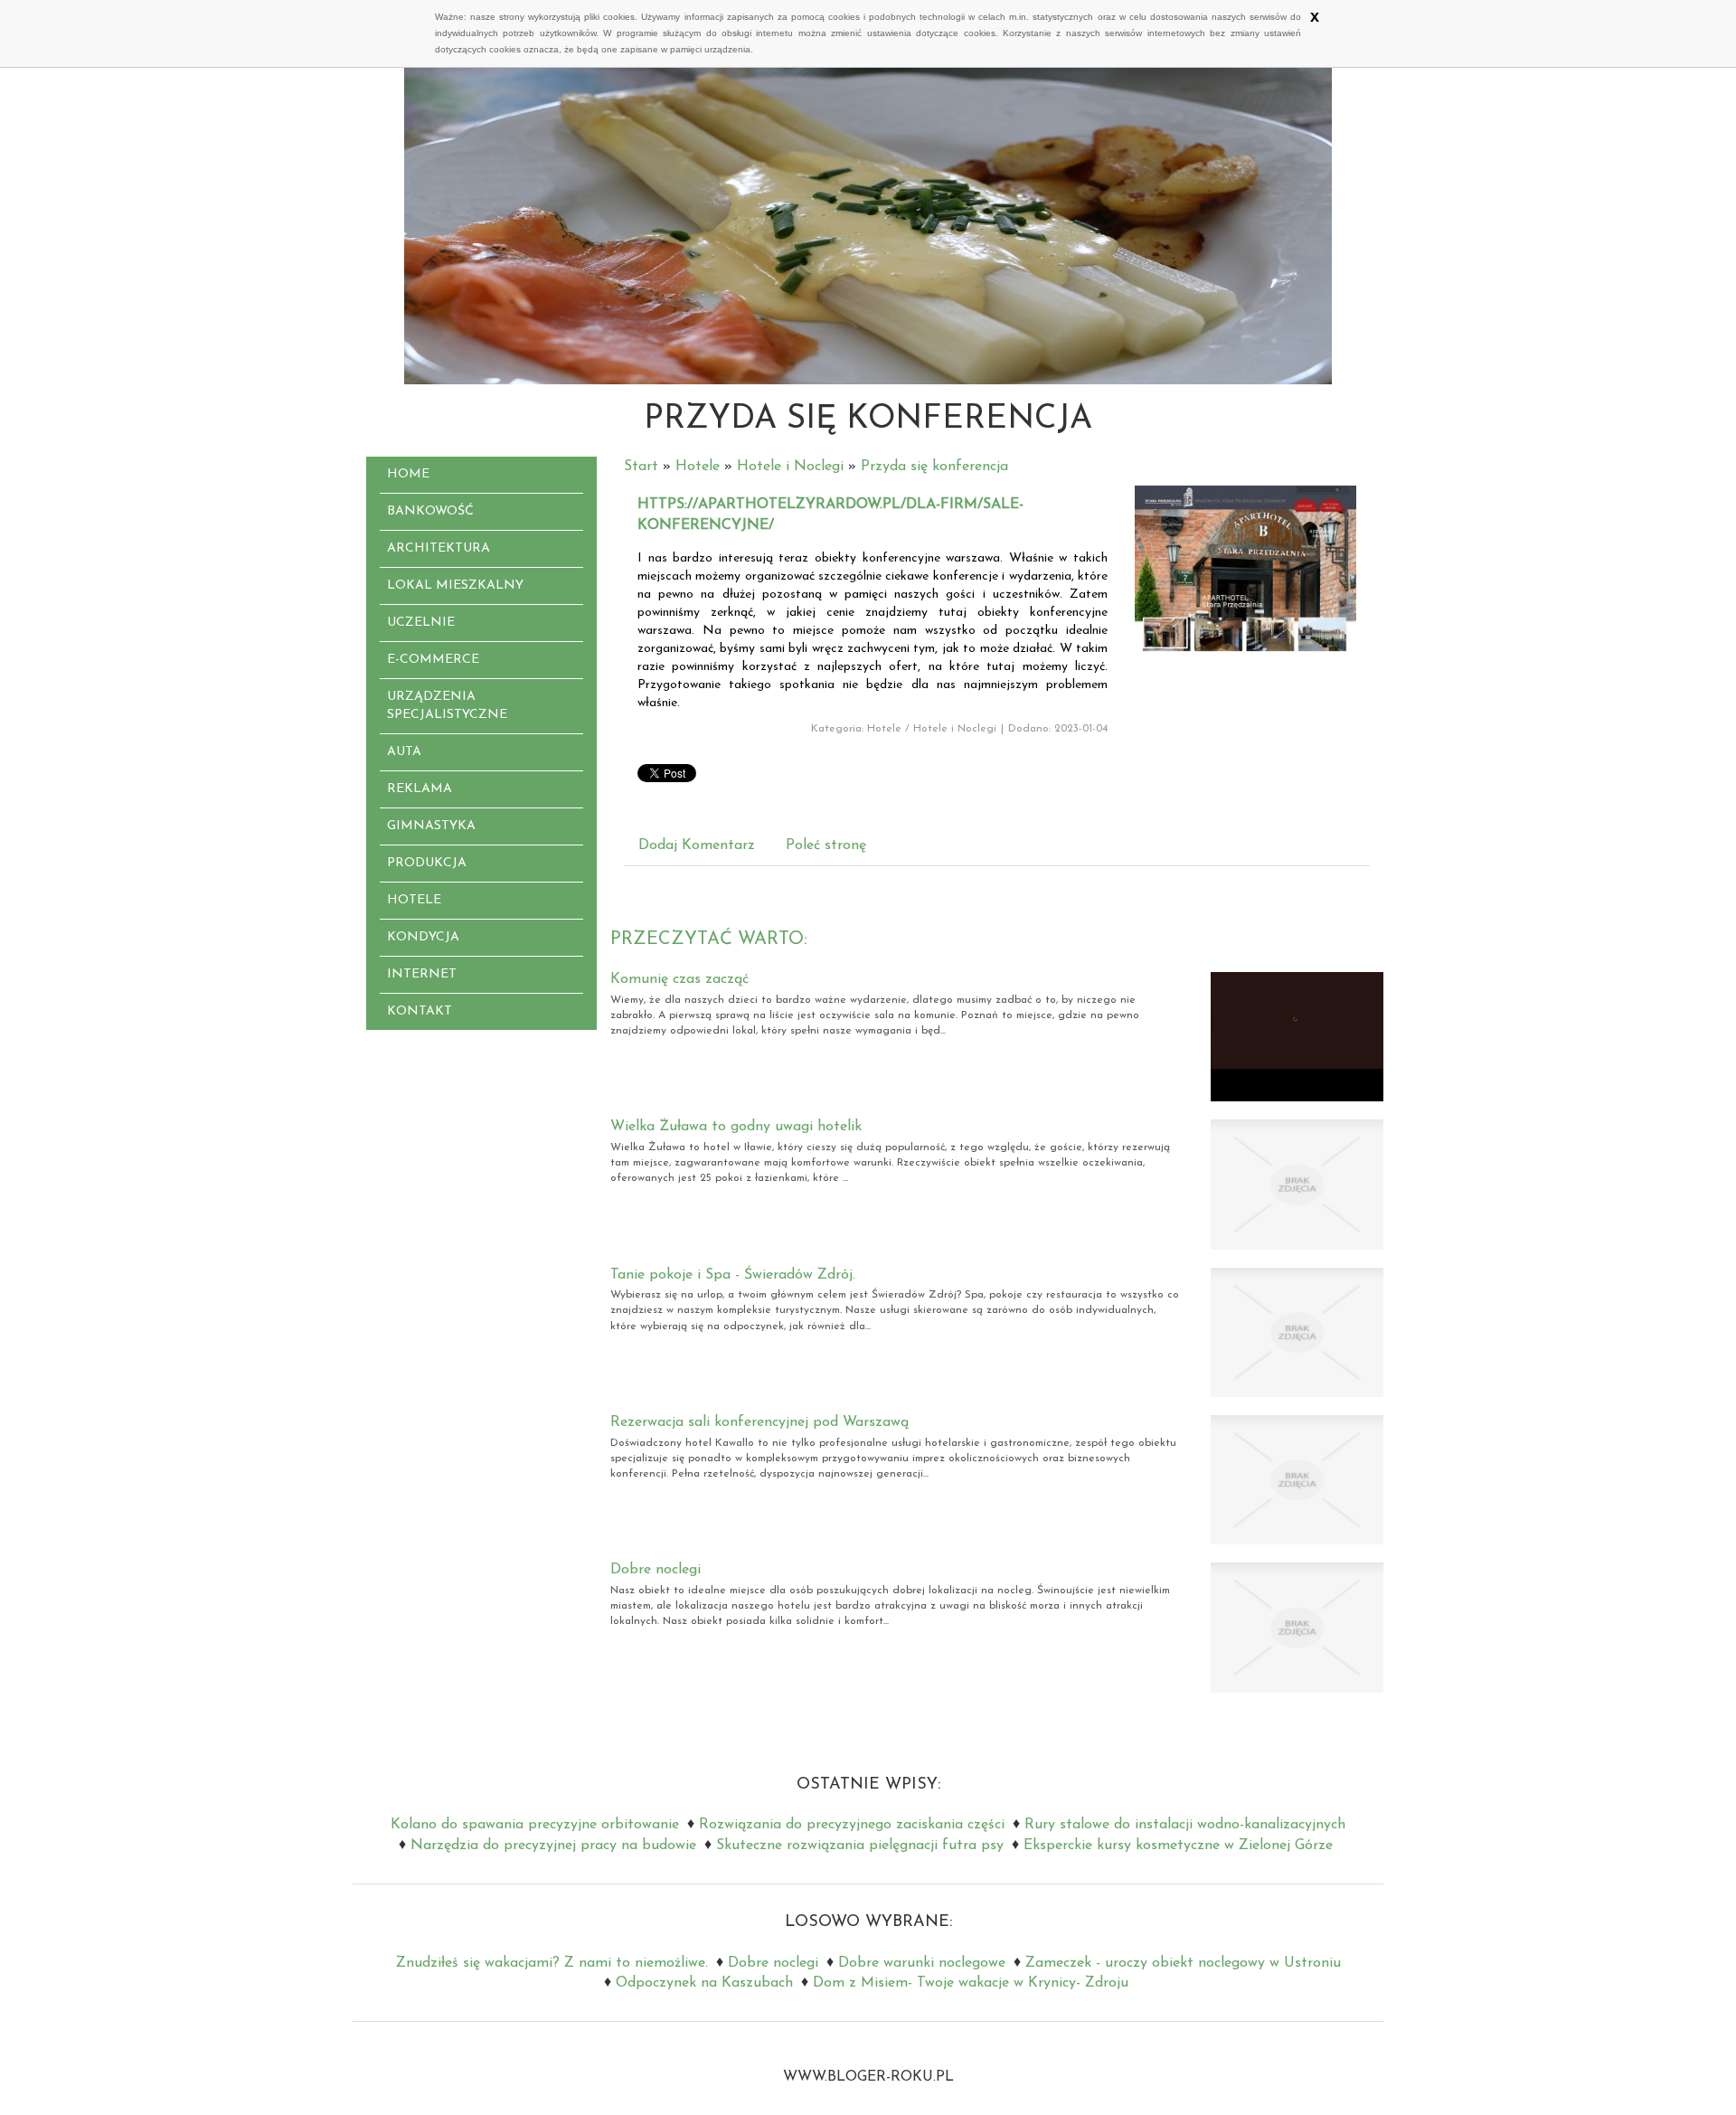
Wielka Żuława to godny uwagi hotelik (736, 1127)
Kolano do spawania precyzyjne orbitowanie (535, 1825)
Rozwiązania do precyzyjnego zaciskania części (852, 1825)
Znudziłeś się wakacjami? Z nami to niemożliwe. (552, 1963)
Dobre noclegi (656, 1570)
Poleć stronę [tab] (826, 845)
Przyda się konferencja (934, 467)
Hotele (698, 467)
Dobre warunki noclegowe (922, 1963)
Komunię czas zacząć (679, 979)
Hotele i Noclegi (790, 467)
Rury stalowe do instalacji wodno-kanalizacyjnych (1185, 1825)
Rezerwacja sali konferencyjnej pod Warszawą (759, 1422)
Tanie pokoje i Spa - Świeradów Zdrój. (733, 1275)
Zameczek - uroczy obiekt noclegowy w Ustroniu (1183, 1963)
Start (641, 467)
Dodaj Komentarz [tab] (697, 845)
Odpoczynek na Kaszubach (704, 1983)
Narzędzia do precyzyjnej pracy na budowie (553, 1846)
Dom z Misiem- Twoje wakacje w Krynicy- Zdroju (971, 1983)
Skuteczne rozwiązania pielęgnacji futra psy (860, 1846)
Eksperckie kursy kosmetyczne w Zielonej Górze (1178, 1846)
